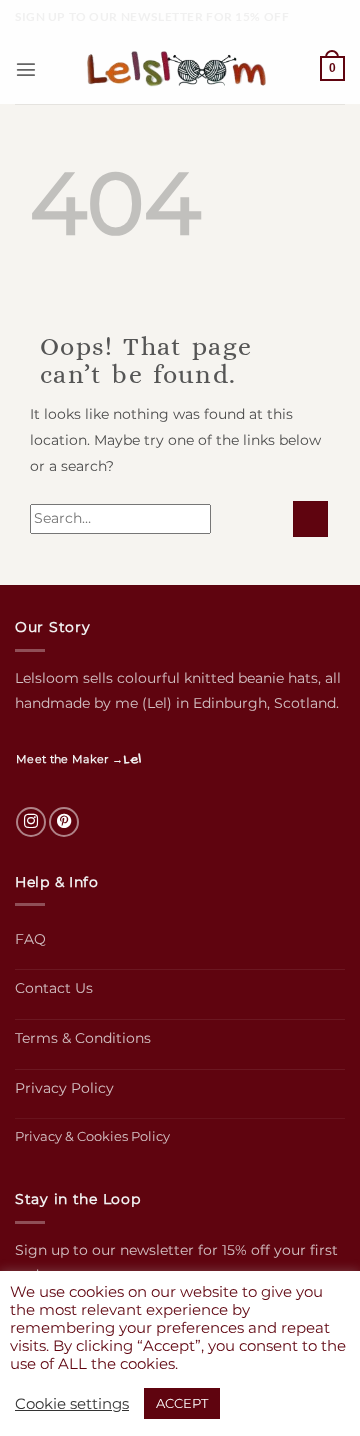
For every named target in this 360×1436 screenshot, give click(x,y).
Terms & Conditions (83, 1038)
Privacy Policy (64, 1088)
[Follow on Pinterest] (64, 822)
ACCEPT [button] (182, 1403)
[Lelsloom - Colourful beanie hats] (180, 69)
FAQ (30, 939)
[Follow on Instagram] (31, 822)
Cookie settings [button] (72, 1404)
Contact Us (54, 988)
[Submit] (310, 519)
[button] (26, 69)
